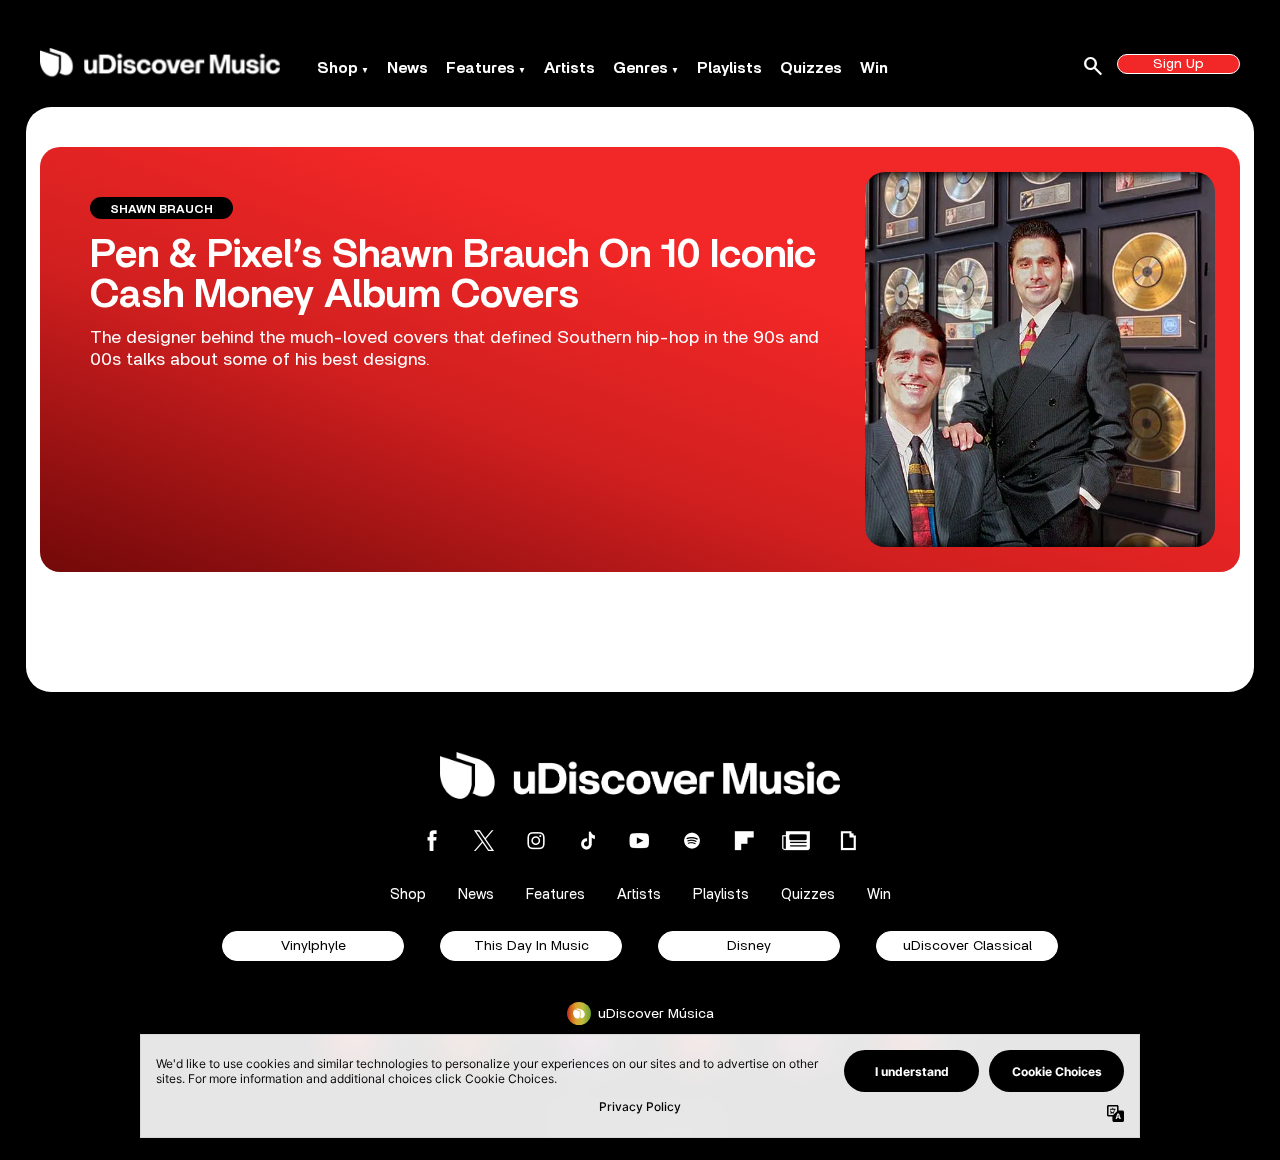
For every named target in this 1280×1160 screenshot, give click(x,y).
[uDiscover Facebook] (432, 840)
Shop (337, 68)
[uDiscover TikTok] (588, 840)
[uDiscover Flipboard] (744, 840)
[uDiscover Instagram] (536, 840)
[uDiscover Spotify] (692, 840)
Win (874, 68)
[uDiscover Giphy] (848, 840)
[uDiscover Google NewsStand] (796, 840)
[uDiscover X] (484, 840)
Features (480, 68)
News (407, 68)
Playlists (729, 68)
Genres (640, 68)
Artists (569, 68)
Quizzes (811, 68)
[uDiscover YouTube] (640, 840)
